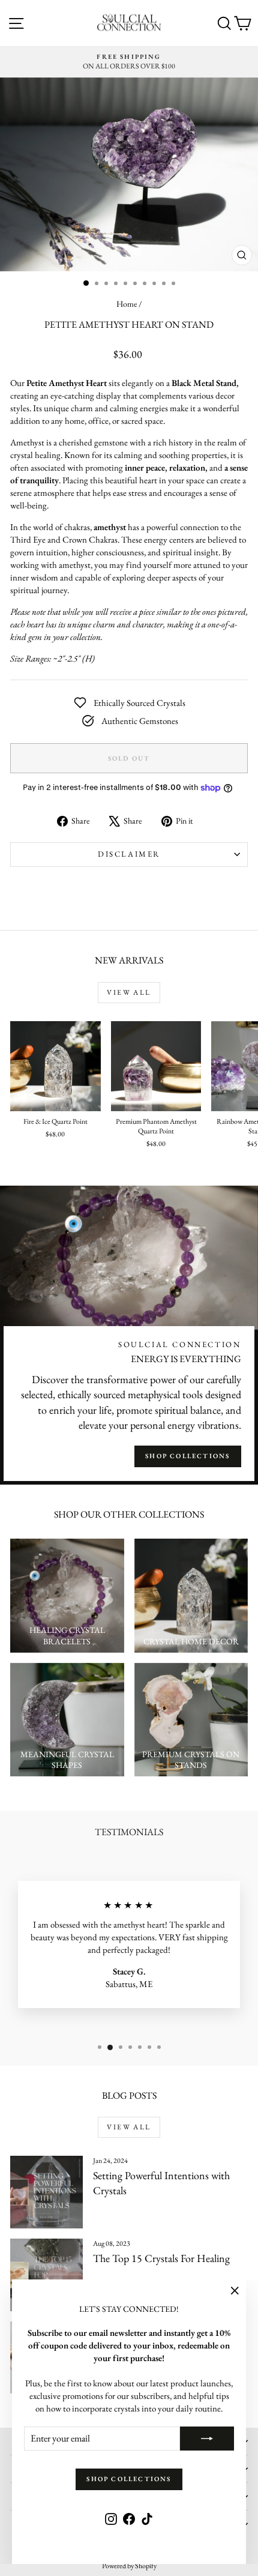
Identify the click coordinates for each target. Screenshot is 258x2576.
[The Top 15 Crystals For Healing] (46, 2275)
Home (127, 304)
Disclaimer (129, 854)
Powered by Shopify (129, 2566)
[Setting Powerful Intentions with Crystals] (46, 2192)
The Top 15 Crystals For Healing (161, 2258)
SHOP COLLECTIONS (187, 1456)
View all (129, 992)
